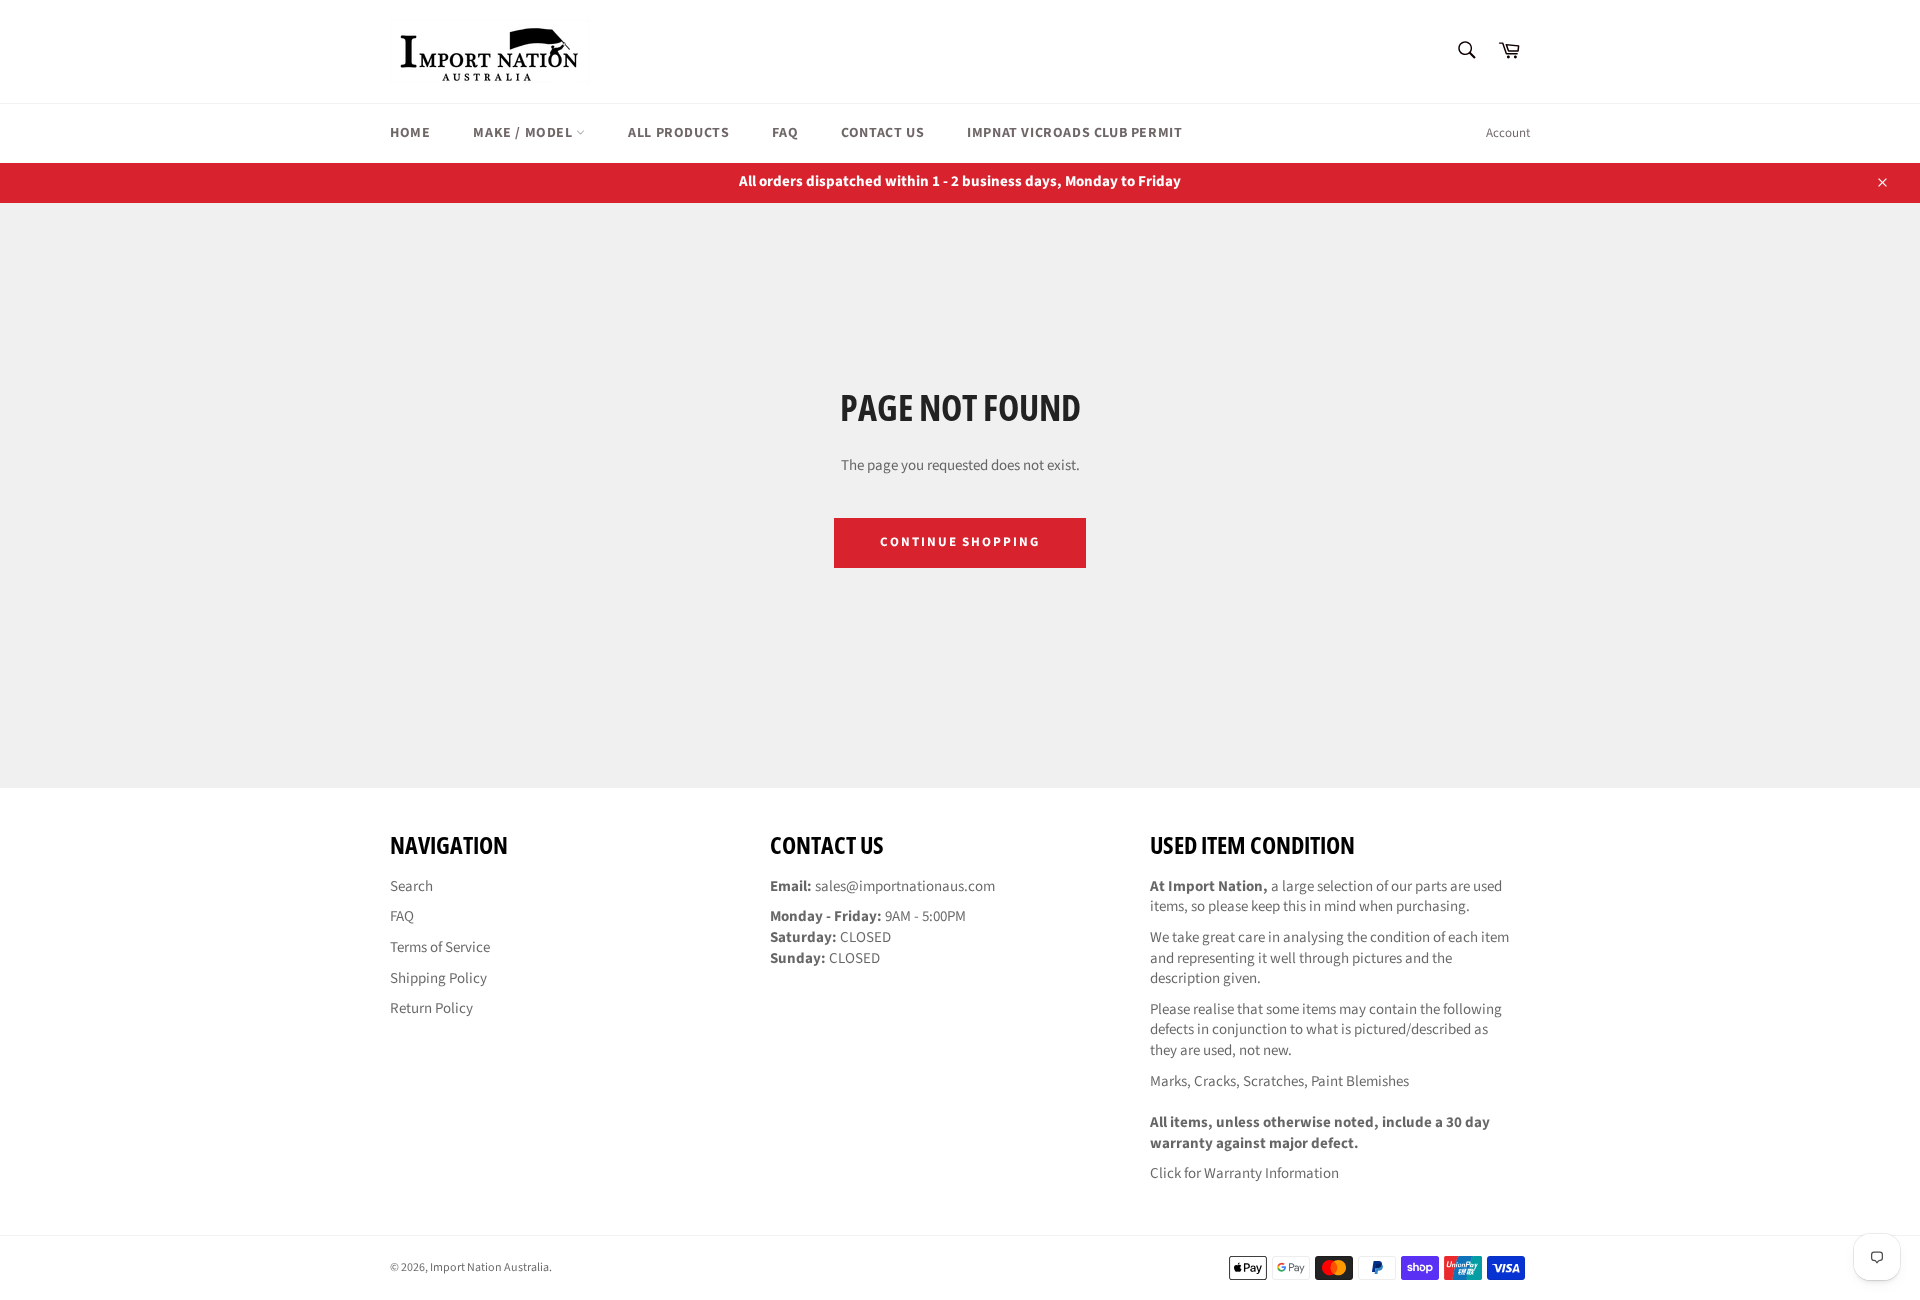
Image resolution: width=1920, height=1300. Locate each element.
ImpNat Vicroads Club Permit (1074, 133)
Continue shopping (960, 542)
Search (411, 886)
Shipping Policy (438, 978)
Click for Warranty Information (1244, 1173)
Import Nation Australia (489, 1267)
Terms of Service (440, 947)
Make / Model (524, 133)
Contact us (882, 133)
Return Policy (431, 1008)
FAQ (785, 133)
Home (410, 133)
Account (1508, 133)
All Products (678, 133)
